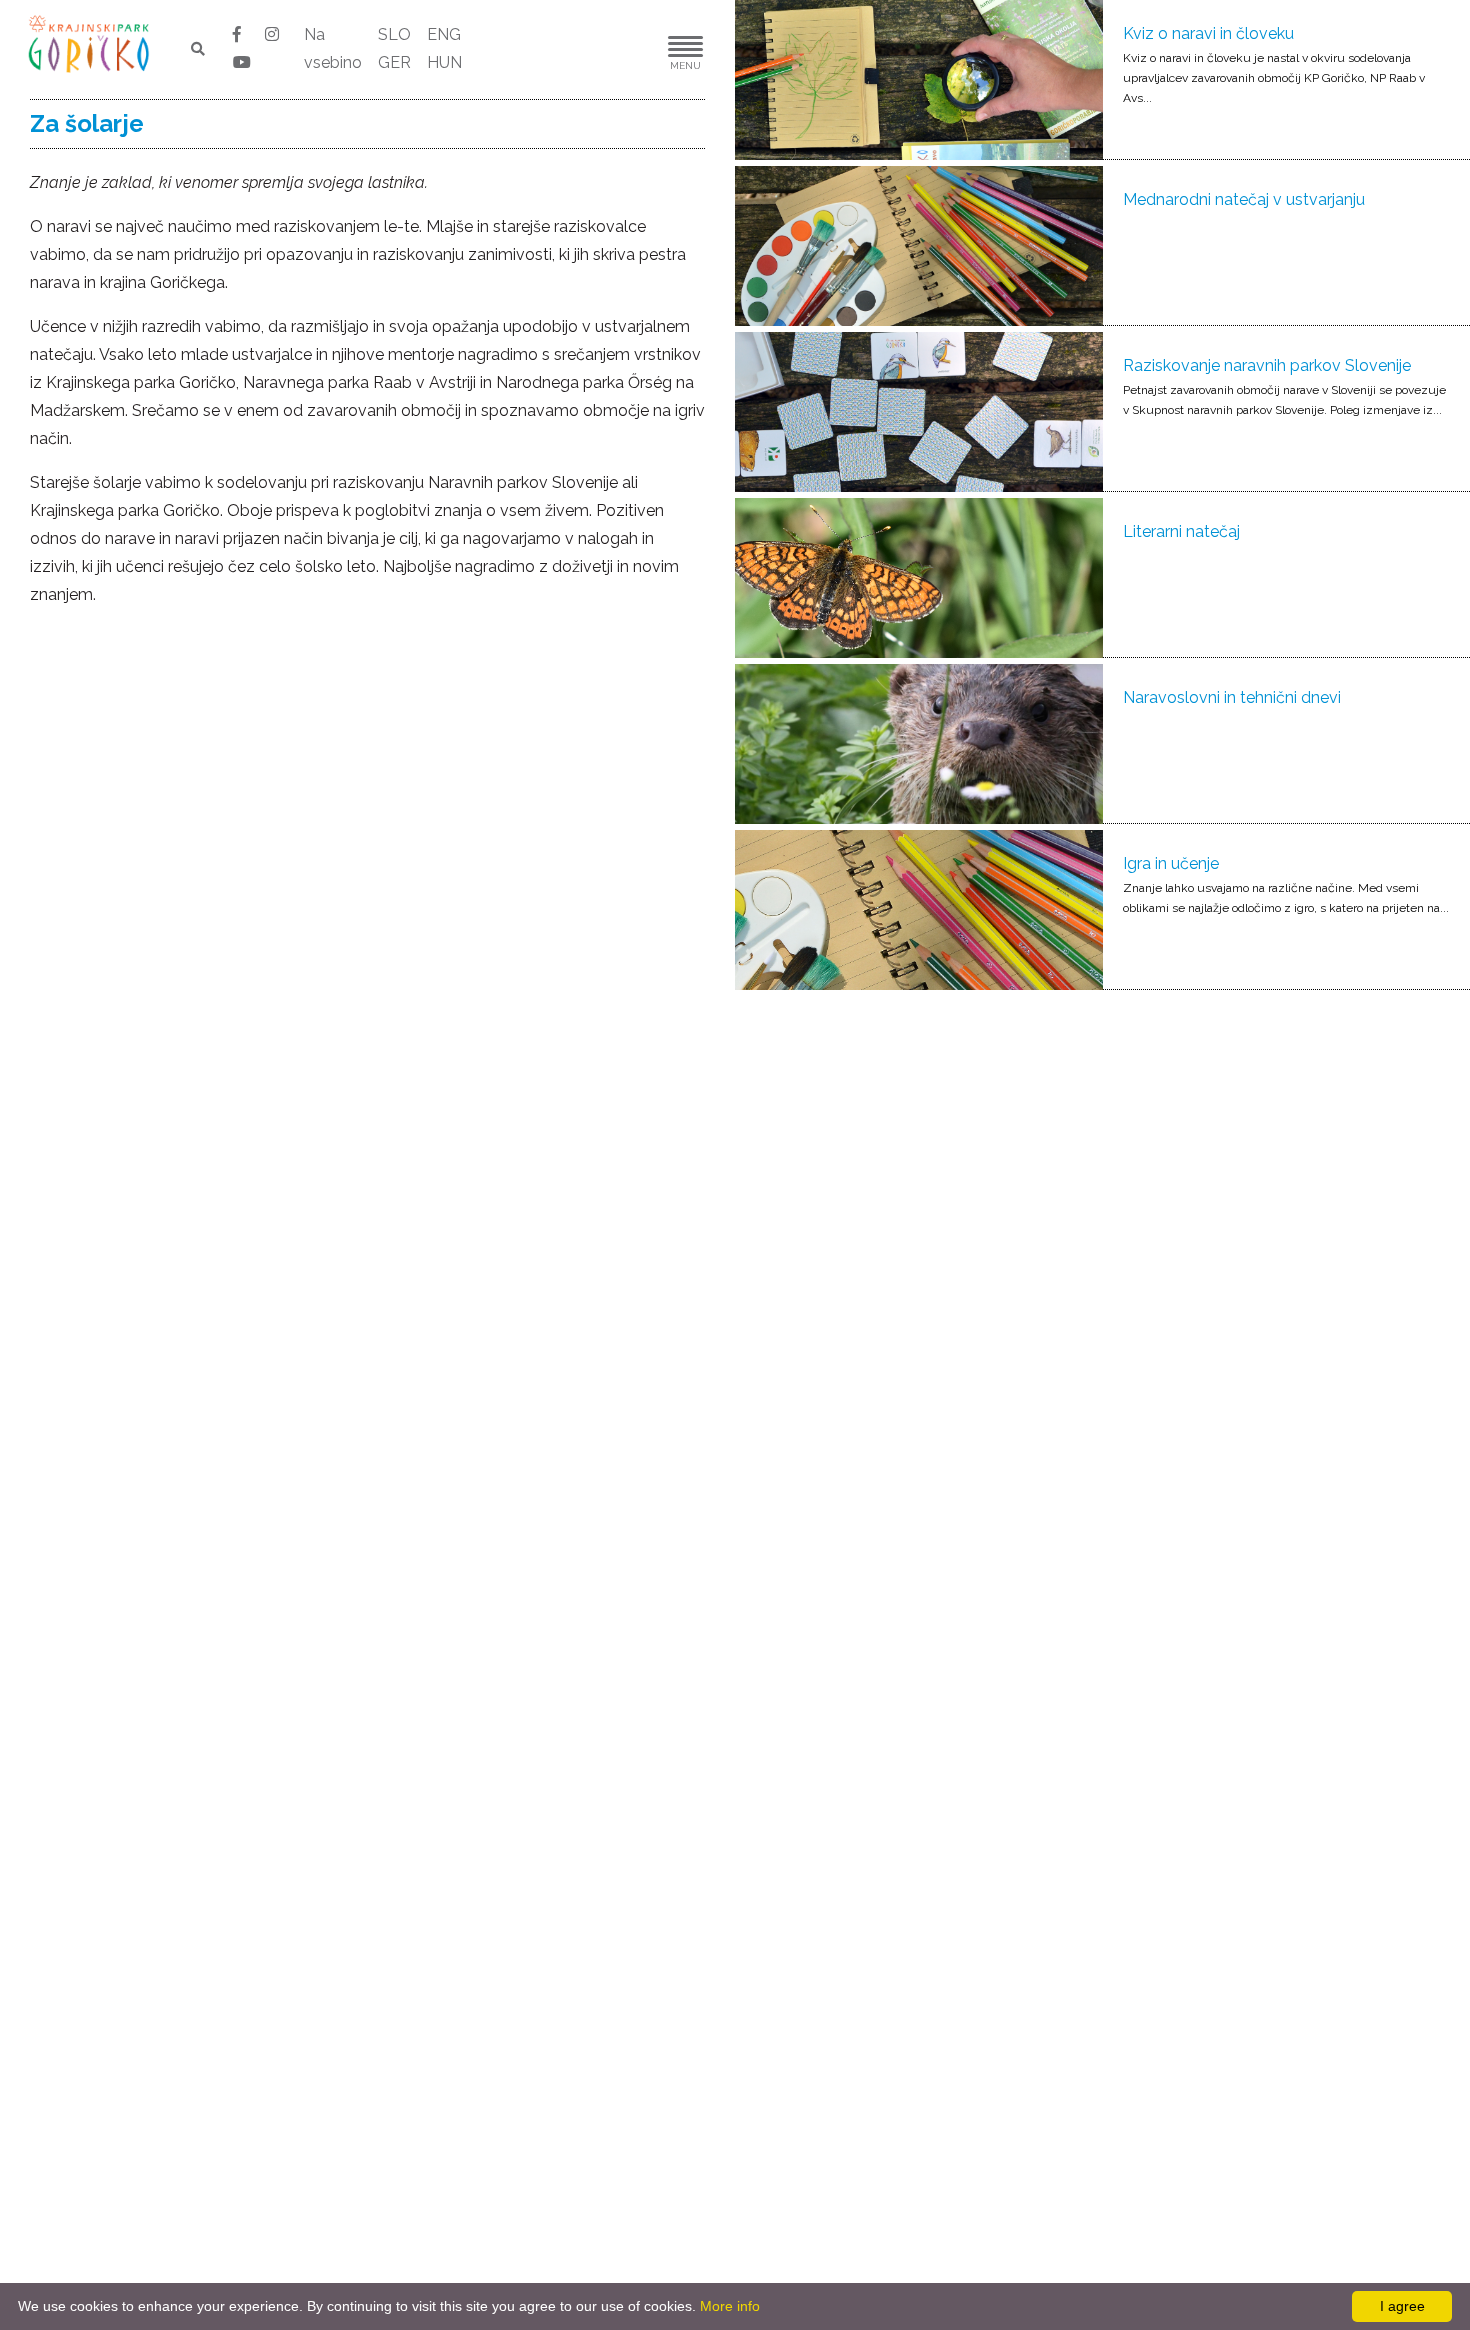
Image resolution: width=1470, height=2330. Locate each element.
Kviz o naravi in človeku (1208, 33)
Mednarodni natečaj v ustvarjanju (1244, 199)
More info (730, 2306)
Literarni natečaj (1181, 531)
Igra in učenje (1171, 863)
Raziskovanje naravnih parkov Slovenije (1267, 365)
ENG (444, 34)
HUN (444, 62)
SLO (394, 34)
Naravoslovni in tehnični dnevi (1232, 697)
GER (394, 62)
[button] (625, 49)
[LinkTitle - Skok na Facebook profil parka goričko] (239, 34)
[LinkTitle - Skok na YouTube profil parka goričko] (242, 62)
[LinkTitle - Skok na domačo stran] (90, 42)
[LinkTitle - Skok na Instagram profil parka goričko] (272, 34)
